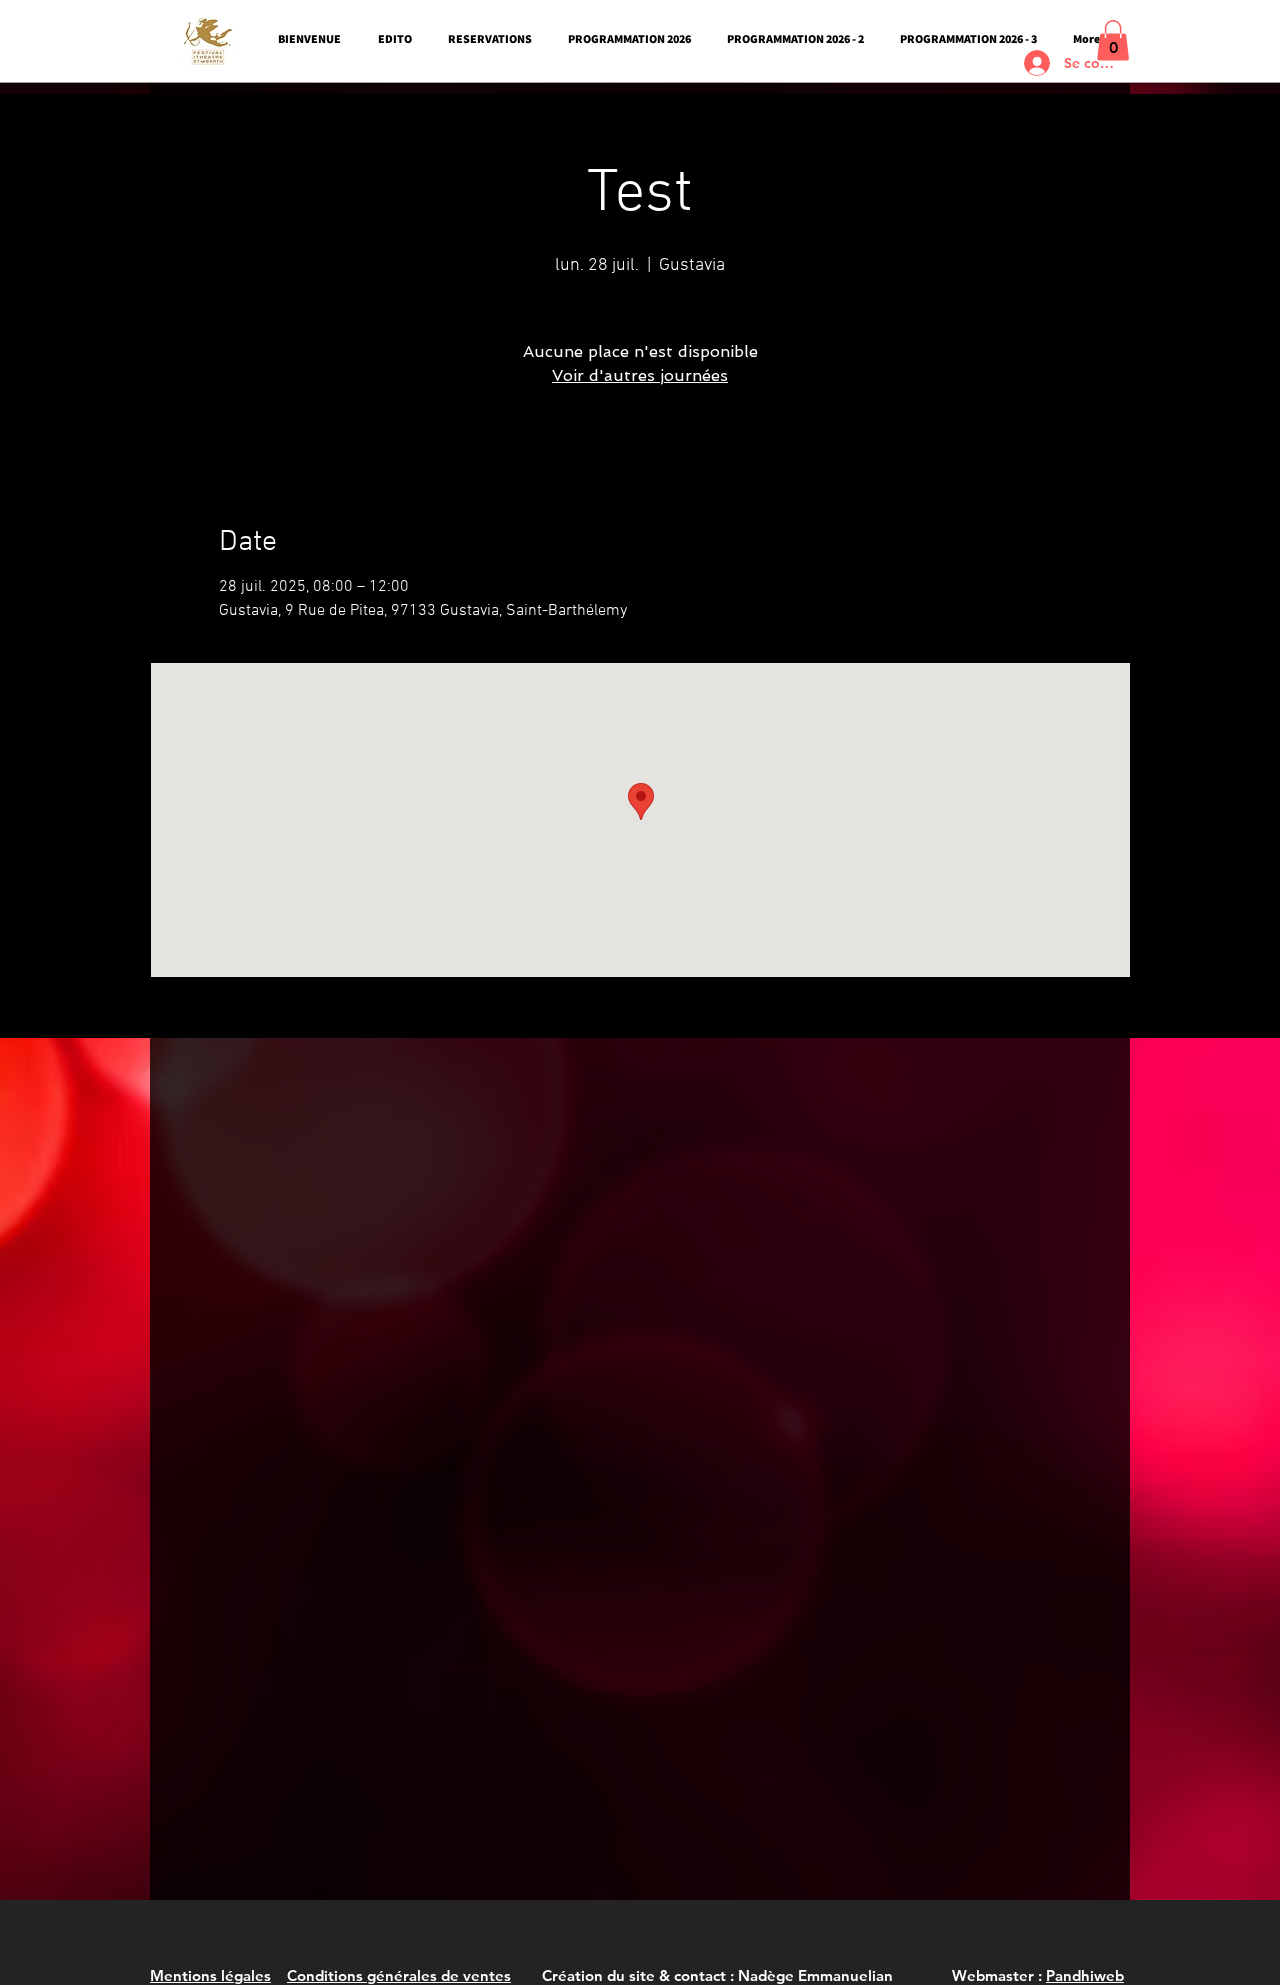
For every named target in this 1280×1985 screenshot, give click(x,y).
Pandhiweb (1085, 1975)
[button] (1113, 40)
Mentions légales (210, 1975)
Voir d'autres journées (640, 375)
